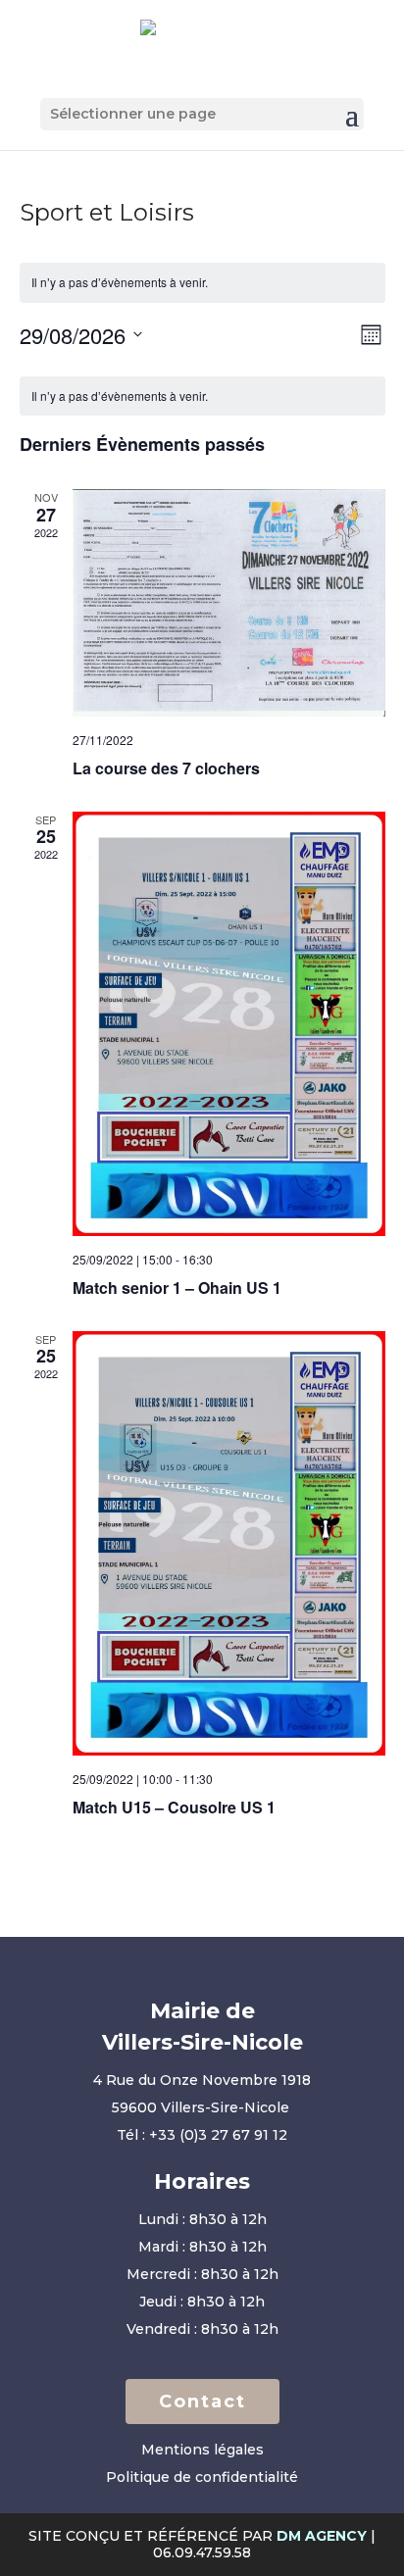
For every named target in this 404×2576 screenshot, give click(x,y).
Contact (202, 2402)
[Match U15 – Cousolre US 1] (229, 1543)
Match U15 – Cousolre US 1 (174, 1807)
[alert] (202, 283)
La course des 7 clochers (166, 768)
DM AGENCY (322, 2536)
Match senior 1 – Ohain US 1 (177, 1288)
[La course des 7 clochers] (229, 603)
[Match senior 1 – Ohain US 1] (229, 1024)
